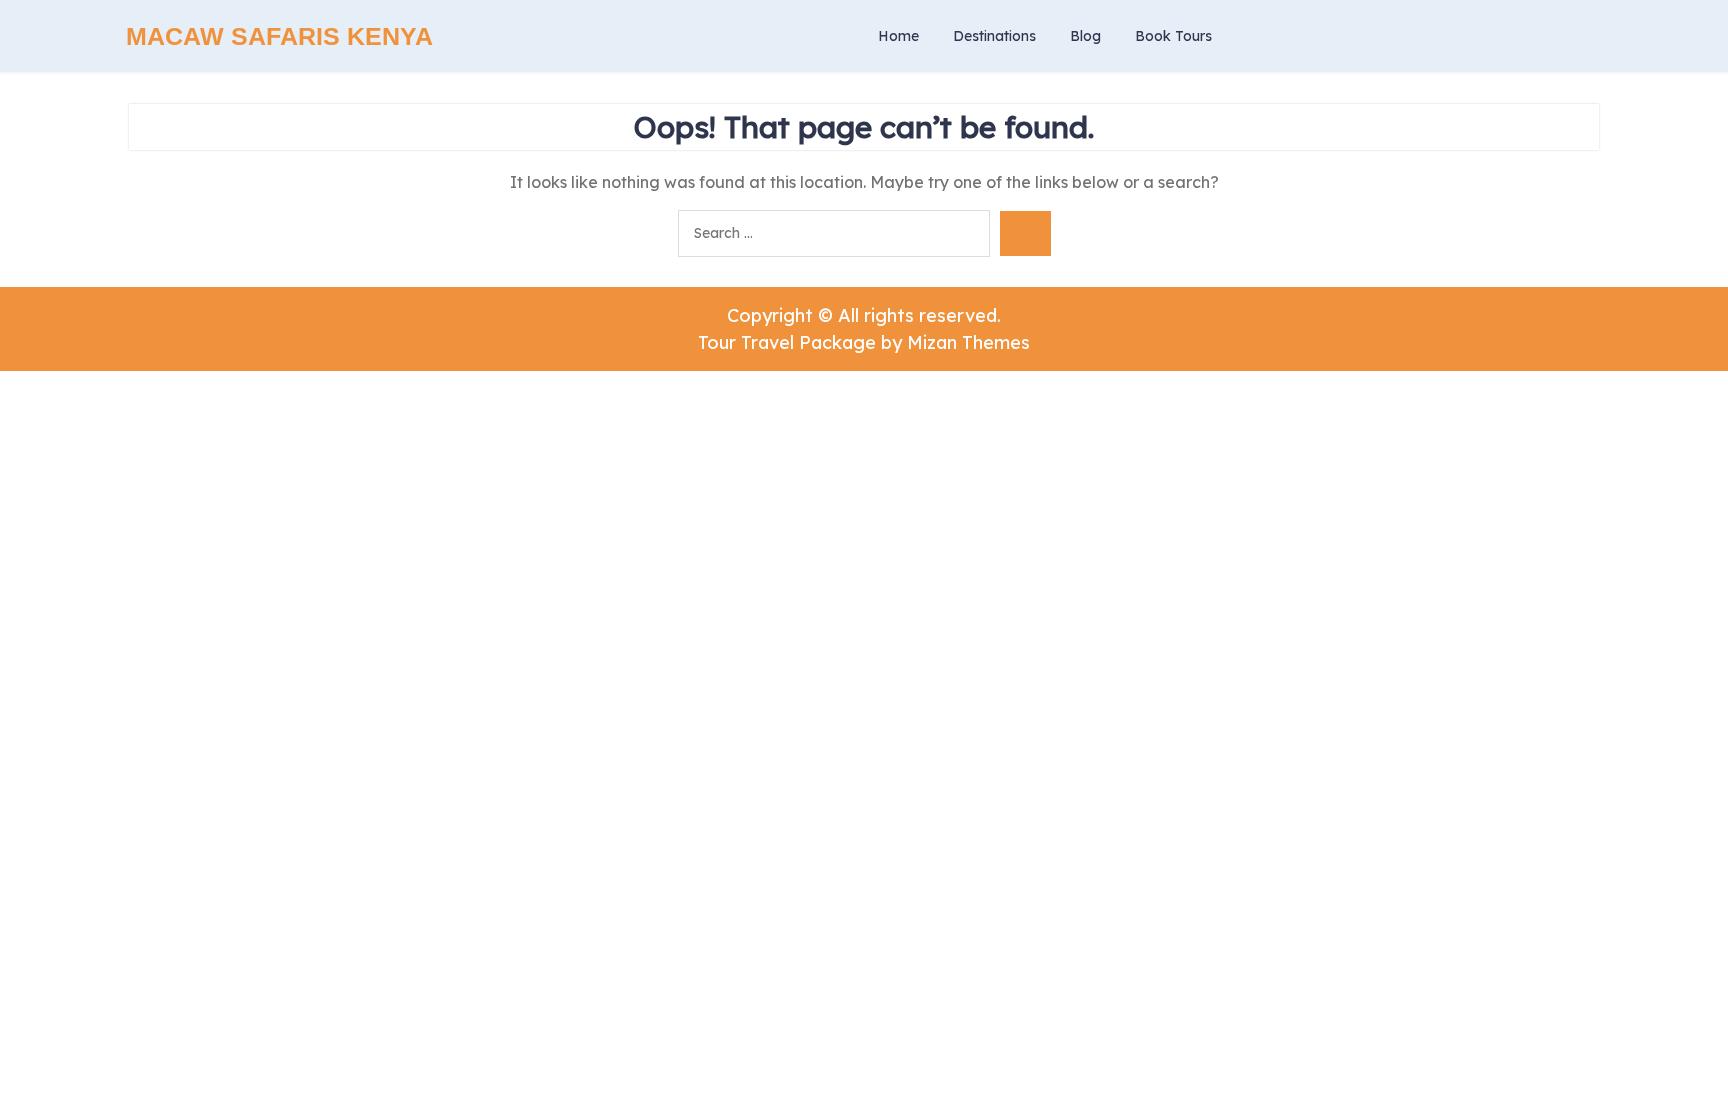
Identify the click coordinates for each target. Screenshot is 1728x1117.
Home (898, 36)
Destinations (994, 36)
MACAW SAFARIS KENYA (279, 36)
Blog (1085, 36)
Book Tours (1173, 36)
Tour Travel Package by (864, 342)
